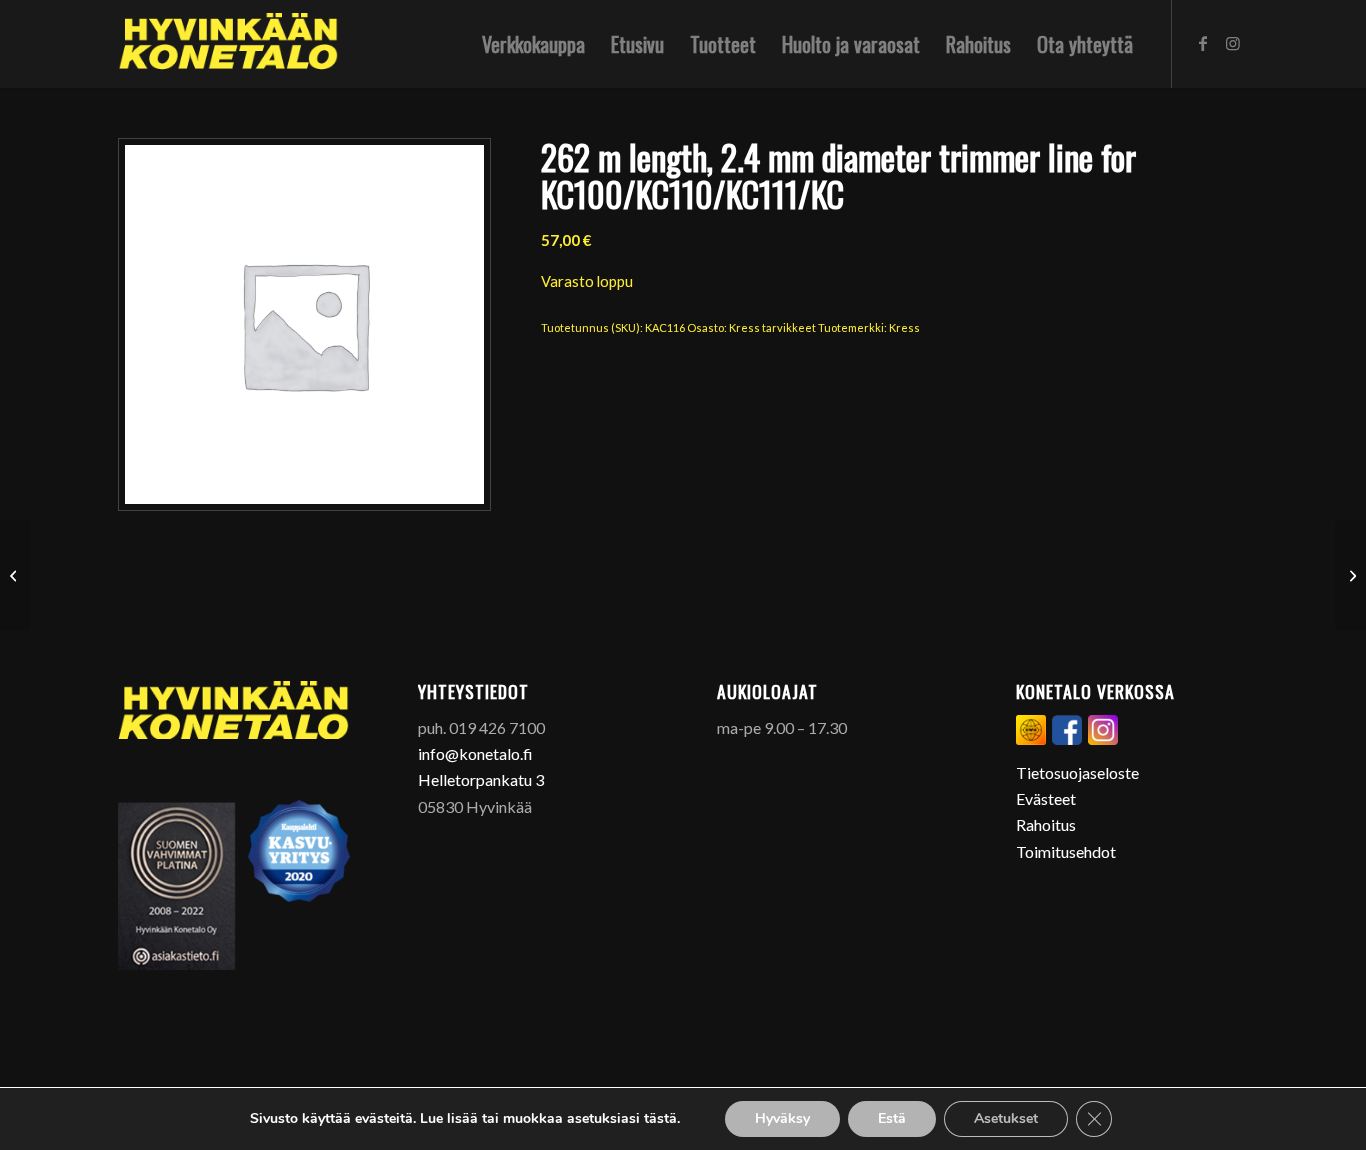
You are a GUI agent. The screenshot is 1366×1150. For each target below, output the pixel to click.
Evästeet (1046, 798)
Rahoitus (1046, 824)
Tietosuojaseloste (1077, 772)
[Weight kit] (15, 575)
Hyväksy (782, 1118)
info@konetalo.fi (475, 753)
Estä (892, 1118)
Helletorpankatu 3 (481, 779)
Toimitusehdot (1066, 851)
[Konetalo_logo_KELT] (228, 44)
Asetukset (1006, 1118)
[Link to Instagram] (1233, 43)
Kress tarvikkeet (772, 327)
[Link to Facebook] (1203, 43)
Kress (904, 327)
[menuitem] (533, 44)
